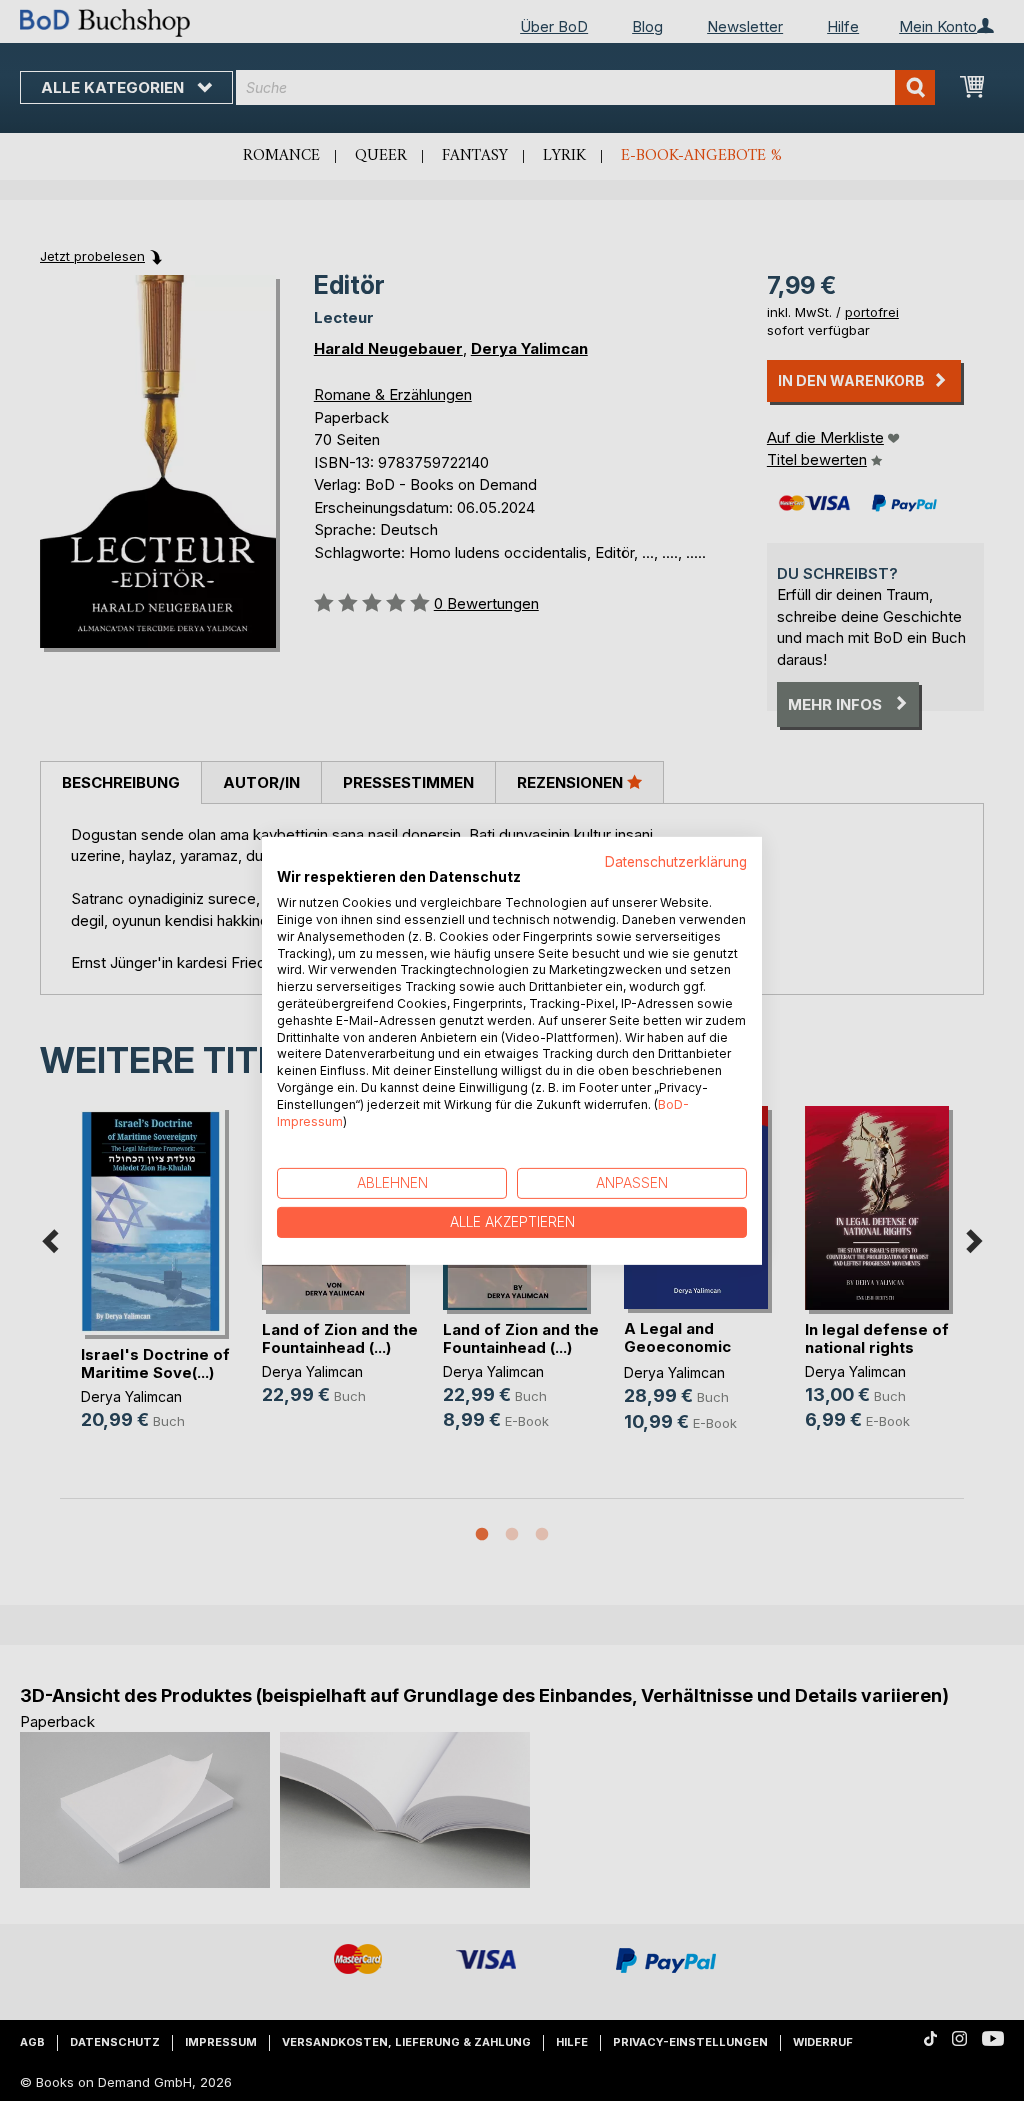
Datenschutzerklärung (676, 861)
